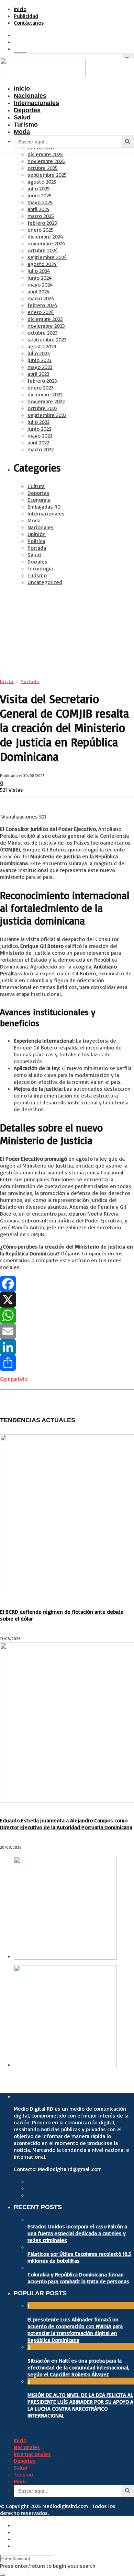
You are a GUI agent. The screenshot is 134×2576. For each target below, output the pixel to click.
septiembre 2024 (47, 257)
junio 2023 (40, 360)
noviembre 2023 (46, 326)
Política (36, 541)
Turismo (37, 575)
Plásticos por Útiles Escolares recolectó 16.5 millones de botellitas (79, 2257)
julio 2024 (39, 271)
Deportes (38, 493)
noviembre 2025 (46, 161)
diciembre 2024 (45, 236)
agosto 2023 (42, 346)
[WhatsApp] (67, 1315)
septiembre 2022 (47, 415)
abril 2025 (38, 209)
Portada (37, 548)
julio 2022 (38, 422)
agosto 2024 (42, 264)
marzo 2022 (41, 449)
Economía (39, 500)
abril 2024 (39, 291)
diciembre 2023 (45, 319)
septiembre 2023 (47, 339)
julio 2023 (39, 353)
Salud (34, 555)
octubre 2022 (42, 408)
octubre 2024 (43, 250)
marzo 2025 (41, 216)
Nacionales (41, 527)
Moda (34, 520)
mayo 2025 (40, 202)
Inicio (20, 9)
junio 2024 (40, 278)
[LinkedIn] (67, 1347)
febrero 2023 (42, 381)
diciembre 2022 (45, 394)
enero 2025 (41, 230)
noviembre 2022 (46, 401)
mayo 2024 (40, 285)
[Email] (67, 1331)
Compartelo (14, 1379)
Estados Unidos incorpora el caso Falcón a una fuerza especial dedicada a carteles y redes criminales (77, 2233)
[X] (67, 1300)
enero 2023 (41, 387)
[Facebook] (67, 1284)
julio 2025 (39, 188)
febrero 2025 (42, 223)
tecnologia (40, 568)
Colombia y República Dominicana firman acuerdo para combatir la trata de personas (78, 2278)
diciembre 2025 (45, 154)
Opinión (37, 534)
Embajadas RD (44, 507)
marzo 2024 (41, 298)
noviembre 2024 (46, 243)
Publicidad (26, 16)
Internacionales (46, 513)
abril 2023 (38, 374)
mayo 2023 (40, 367)
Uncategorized (45, 582)
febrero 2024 (42, 305)
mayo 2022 (40, 436)
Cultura (36, 486)
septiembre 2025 (47, 175)
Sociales (37, 561)
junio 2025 (40, 195)
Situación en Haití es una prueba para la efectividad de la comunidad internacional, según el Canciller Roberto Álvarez (78, 2367)
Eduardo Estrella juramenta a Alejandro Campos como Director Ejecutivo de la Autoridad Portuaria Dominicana (66, 1824)
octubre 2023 (43, 333)
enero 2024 (41, 312)
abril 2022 (38, 442)
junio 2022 (39, 429)
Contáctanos (29, 23)
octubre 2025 (43, 168)
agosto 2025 (42, 182)
